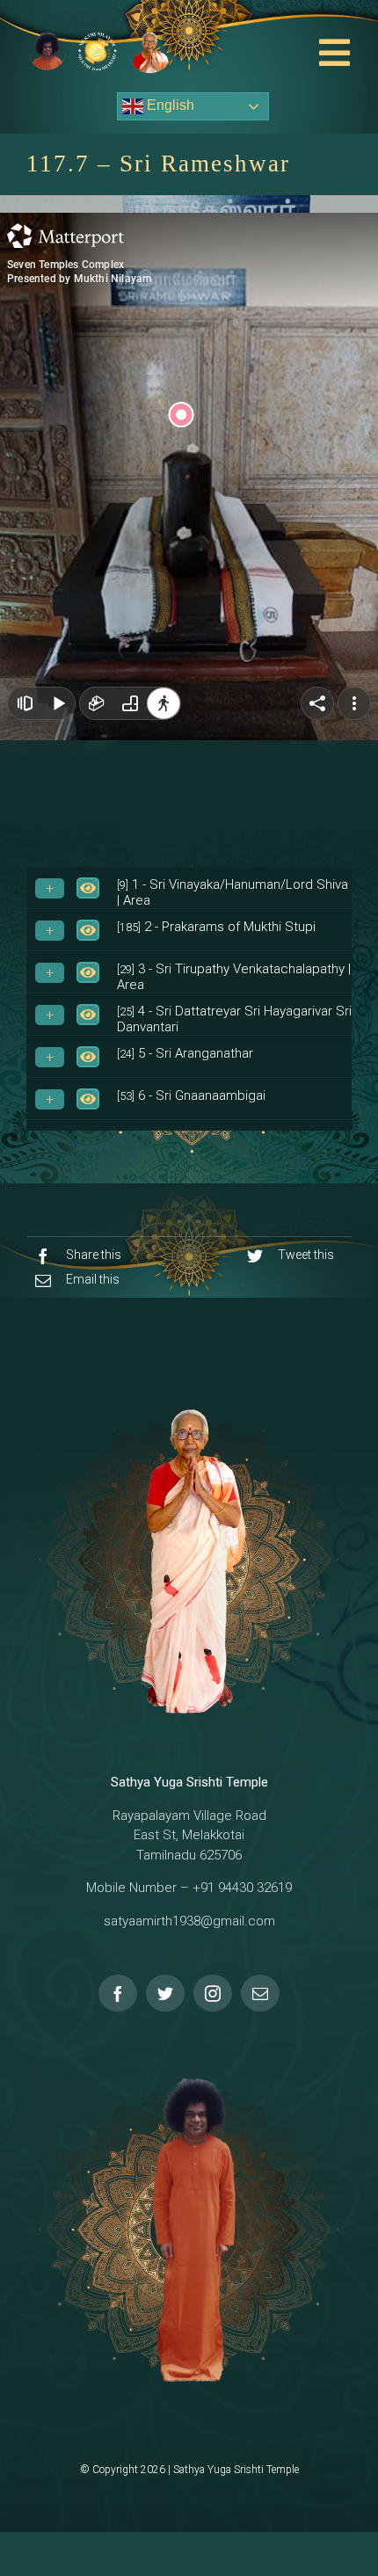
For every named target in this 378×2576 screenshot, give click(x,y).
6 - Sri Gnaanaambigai (191, 1095)
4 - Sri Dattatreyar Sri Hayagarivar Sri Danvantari (234, 1019)
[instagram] (213, 1993)
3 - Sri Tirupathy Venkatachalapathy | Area (234, 977)
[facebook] (118, 1993)
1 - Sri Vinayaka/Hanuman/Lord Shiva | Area (233, 892)
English (169, 105)
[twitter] (165, 1993)
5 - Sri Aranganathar (185, 1053)
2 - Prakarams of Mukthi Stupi (216, 927)
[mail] (260, 1993)
